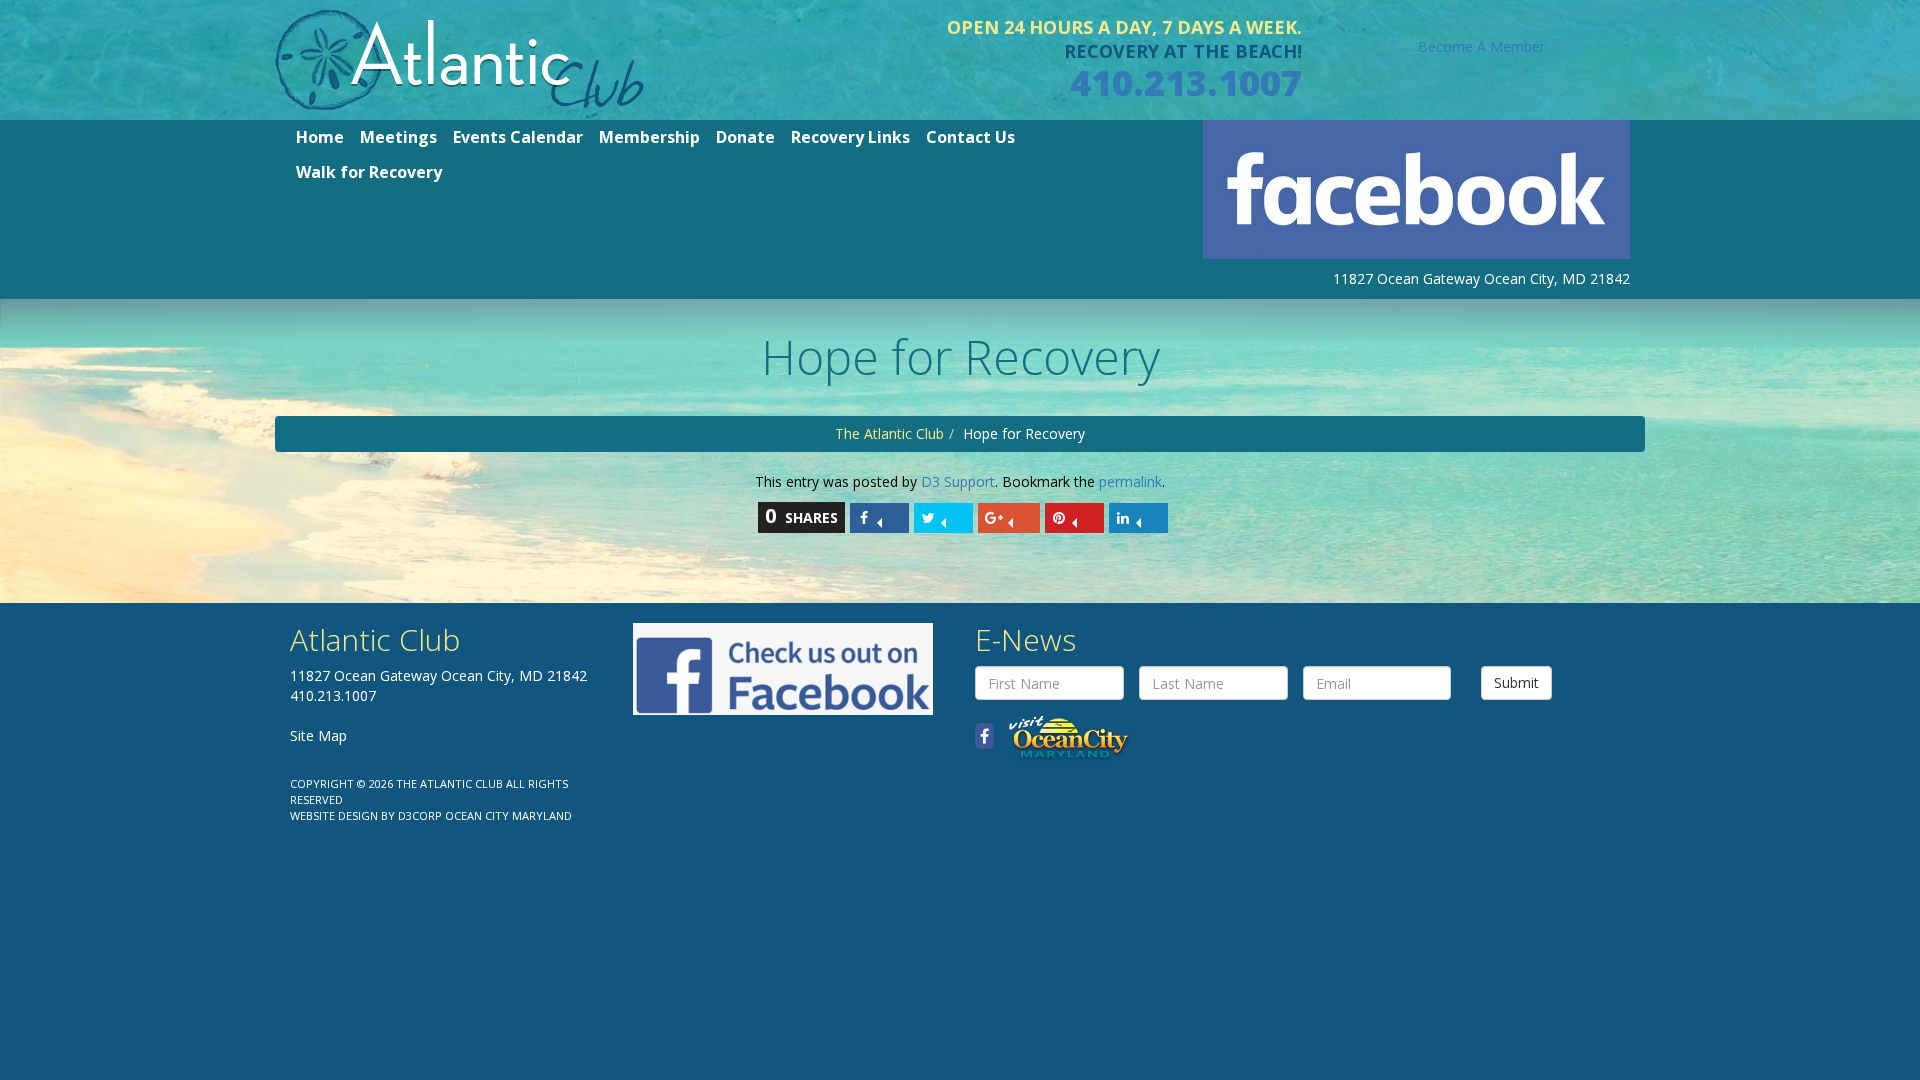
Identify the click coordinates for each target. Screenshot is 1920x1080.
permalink (1130, 481)
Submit (1516, 682)
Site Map (318, 735)
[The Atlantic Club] (459, 58)
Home (320, 137)
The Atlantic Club (889, 433)
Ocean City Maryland (508, 815)
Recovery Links (850, 137)
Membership (649, 137)
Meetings (398, 137)
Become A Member (1481, 46)
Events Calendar (518, 137)
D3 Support (958, 481)
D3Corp (420, 815)
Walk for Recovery (369, 172)
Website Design (334, 815)
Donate (745, 137)
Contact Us (970, 137)
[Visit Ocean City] (1062, 736)
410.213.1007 (1186, 82)
